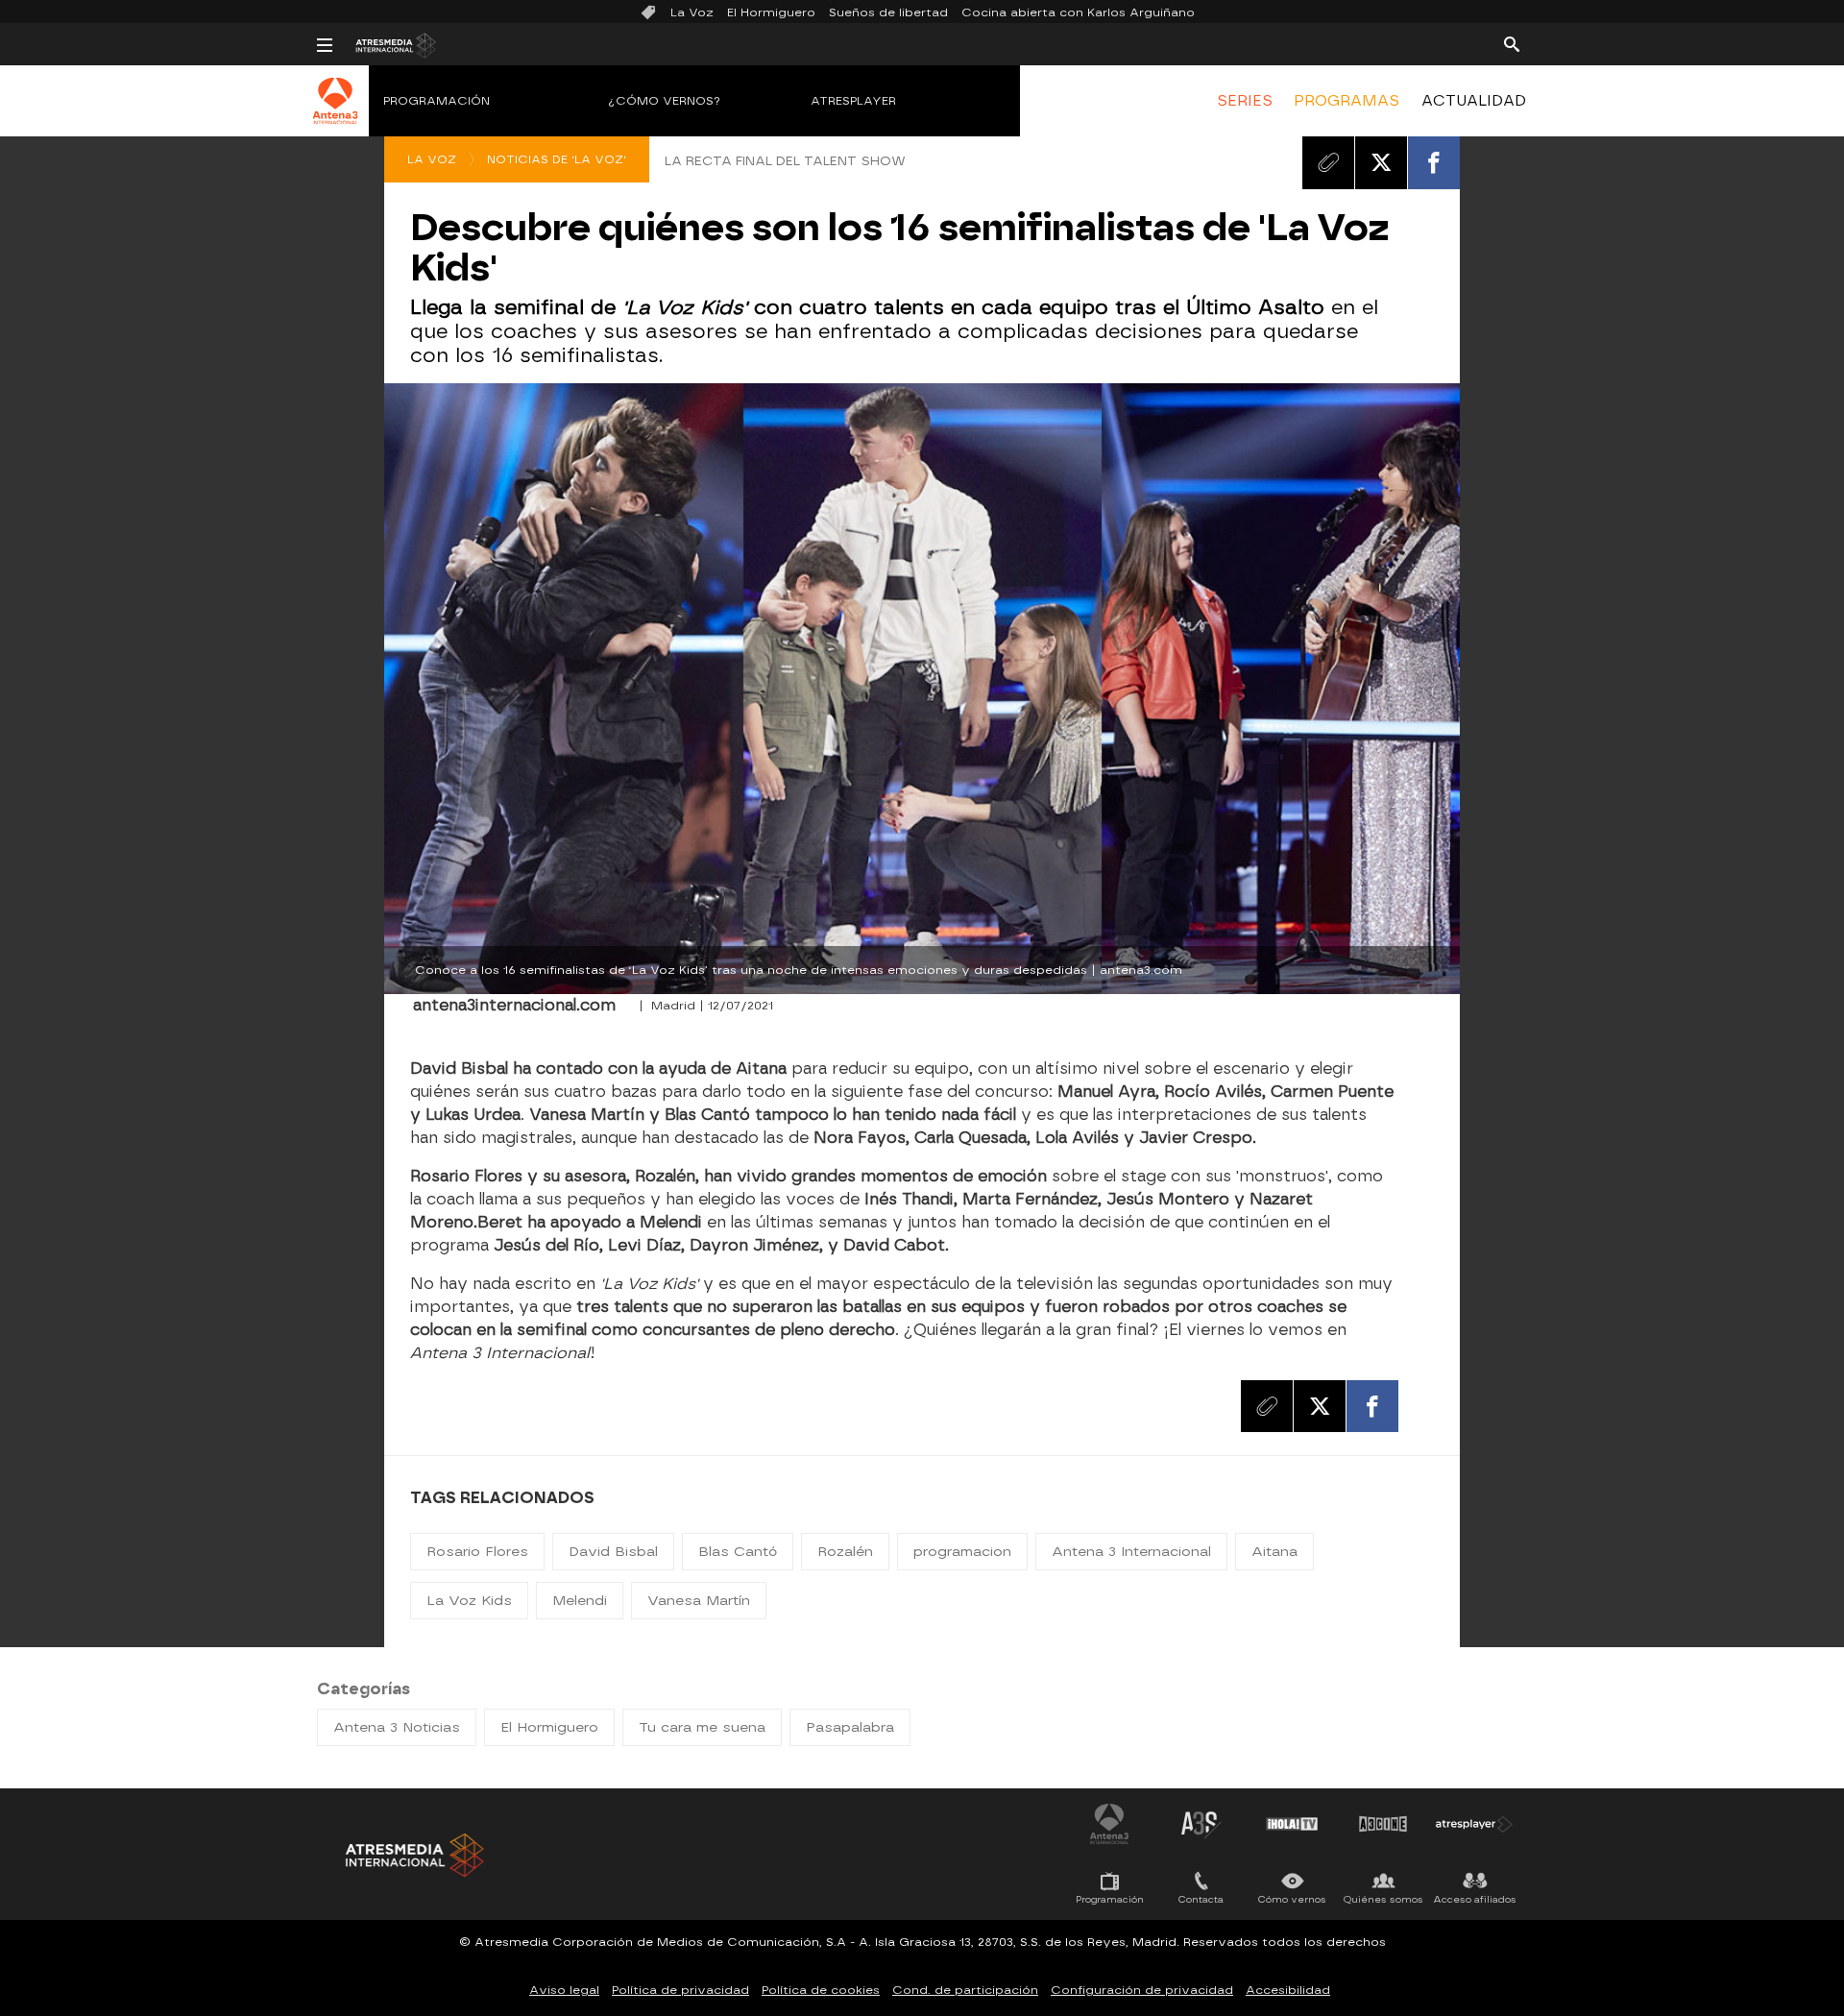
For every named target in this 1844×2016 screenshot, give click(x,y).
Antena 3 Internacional (1131, 1552)
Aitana (1274, 1552)
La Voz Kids (469, 1601)
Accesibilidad (1288, 1990)
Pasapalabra (850, 1727)
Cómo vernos (1292, 1899)
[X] (1381, 162)
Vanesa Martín (699, 1601)
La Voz (692, 12)
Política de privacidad (680, 1990)
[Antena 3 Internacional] (336, 113)
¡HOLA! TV (1292, 1824)
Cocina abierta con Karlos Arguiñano (1078, 12)
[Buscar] (1512, 43)
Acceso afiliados (1475, 1899)
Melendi (580, 1601)
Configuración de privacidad (1142, 1990)
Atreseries (1201, 1824)
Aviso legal (564, 1990)
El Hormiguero (771, 12)
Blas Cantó (738, 1552)
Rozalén (845, 1552)
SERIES (1245, 101)
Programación (437, 101)
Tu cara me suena (702, 1727)
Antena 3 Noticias (397, 1727)
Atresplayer (853, 101)
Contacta (1201, 1899)
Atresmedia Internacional (413, 1855)
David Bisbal (613, 1552)
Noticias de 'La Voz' (557, 159)
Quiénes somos (1383, 1899)
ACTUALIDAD (1474, 101)
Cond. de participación (965, 1990)
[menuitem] (1245, 101)
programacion (962, 1552)
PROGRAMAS (1347, 101)
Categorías (364, 1689)
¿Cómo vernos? (665, 101)
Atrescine (1383, 1824)
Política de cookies (821, 1990)
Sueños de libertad (888, 12)
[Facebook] (1434, 162)
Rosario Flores (477, 1552)
